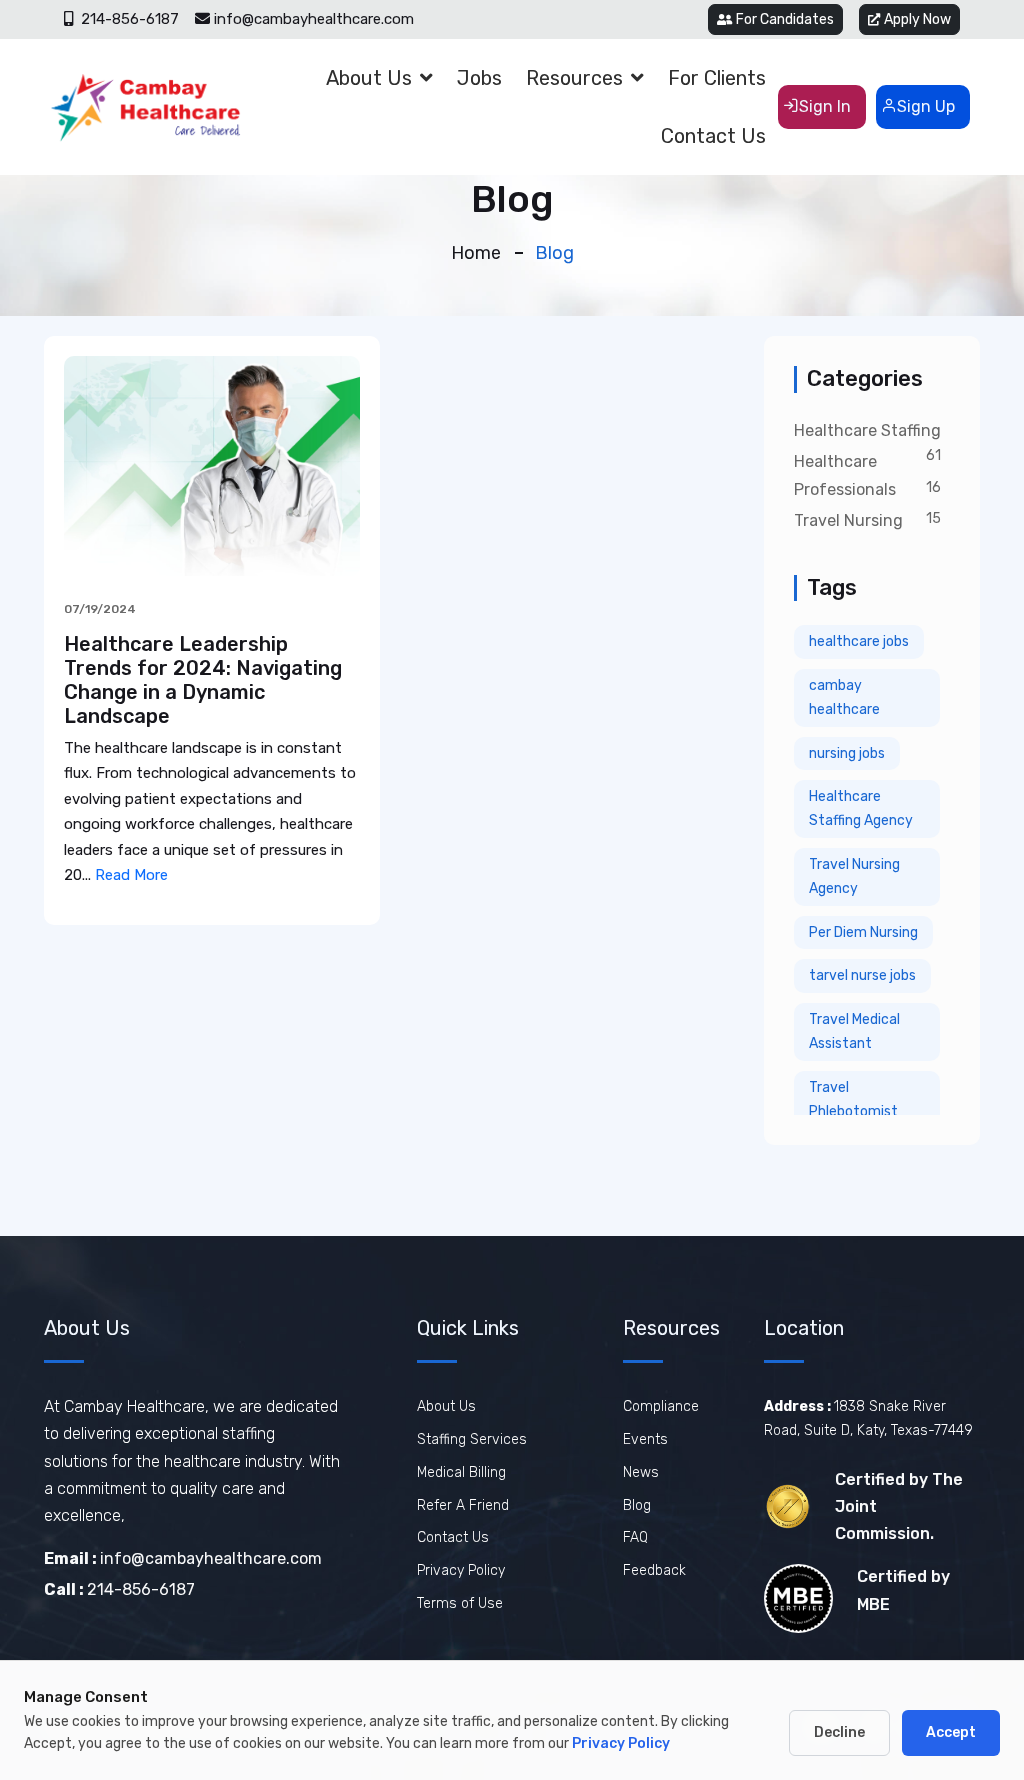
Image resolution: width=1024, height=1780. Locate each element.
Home (476, 253)
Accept (951, 1732)
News (641, 1472)
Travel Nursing (848, 520)
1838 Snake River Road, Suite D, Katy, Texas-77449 (868, 1418)
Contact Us (713, 136)
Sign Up (926, 106)
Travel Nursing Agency (854, 876)
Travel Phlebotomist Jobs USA (853, 1111)
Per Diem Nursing (863, 932)
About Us (369, 78)
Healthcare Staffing (867, 430)
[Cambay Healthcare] (144, 107)
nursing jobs (847, 753)
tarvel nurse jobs (862, 975)
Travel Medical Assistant (854, 1031)
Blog (637, 1505)
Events (645, 1439)
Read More (131, 875)
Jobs (479, 78)
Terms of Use (460, 1603)
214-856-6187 (128, 19)
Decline (839, 1732)
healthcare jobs (859, 641)
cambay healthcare (844, 697)
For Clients (717, 78)
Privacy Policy (461, 1570)
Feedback (654, 1570)
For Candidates (785, 19)
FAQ (635, 1537)
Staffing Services (472, 1439)
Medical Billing (461, 1472)
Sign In (825, 106)
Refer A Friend (463, 1505)
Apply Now (917, 19)
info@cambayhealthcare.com (314, 19)
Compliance (661, 1406)
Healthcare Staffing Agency (861, 808)
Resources (574, 78)
